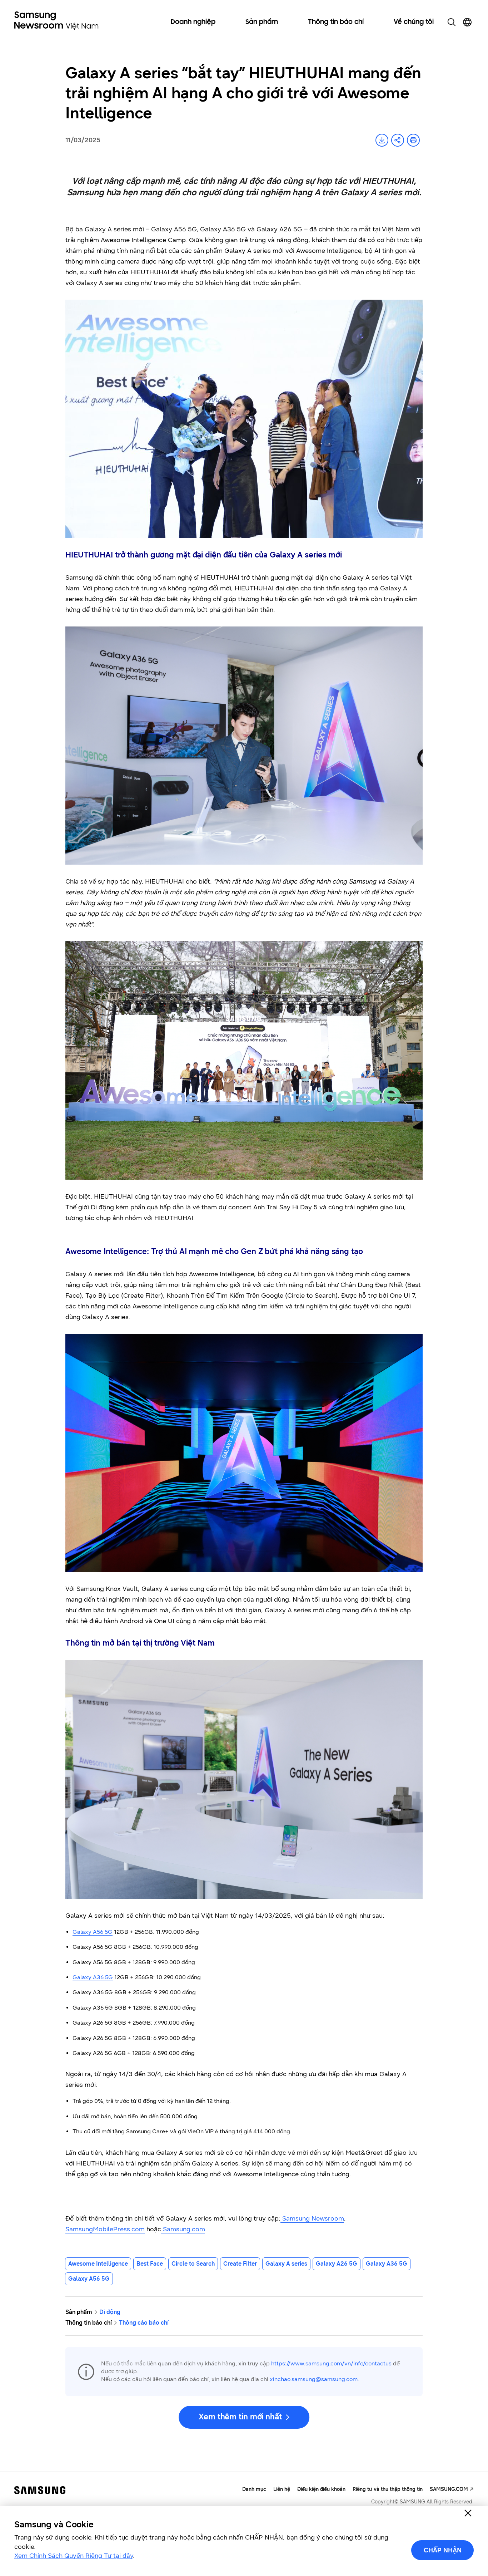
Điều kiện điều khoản (321, 2489)
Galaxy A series (286, 2264)
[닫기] (468, 2513)
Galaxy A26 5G (337, 2264)
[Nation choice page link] (467, 22)
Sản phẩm (262, 22)
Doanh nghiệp (193, 22)
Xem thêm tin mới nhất (240, 2417)
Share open (398, 140)
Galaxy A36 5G (387, 2264)
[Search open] (452, 22)
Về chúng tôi (414, 22)
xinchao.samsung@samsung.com (314, 2379)
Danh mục (254, 2489)
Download (382, 140)
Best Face (150, 2264)
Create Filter (240, 2264)
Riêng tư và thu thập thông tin (388, 2489)
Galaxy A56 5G (89, 2279)
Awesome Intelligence (98, 2264)
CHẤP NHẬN (443, 2550)
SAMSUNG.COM (449, 2489)
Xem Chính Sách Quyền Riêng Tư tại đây (74, 2556)
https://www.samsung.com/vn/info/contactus (331, 2363)
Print (413, 140)
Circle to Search (193, 2264)
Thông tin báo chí (336, 22)
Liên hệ (282, 2489)
